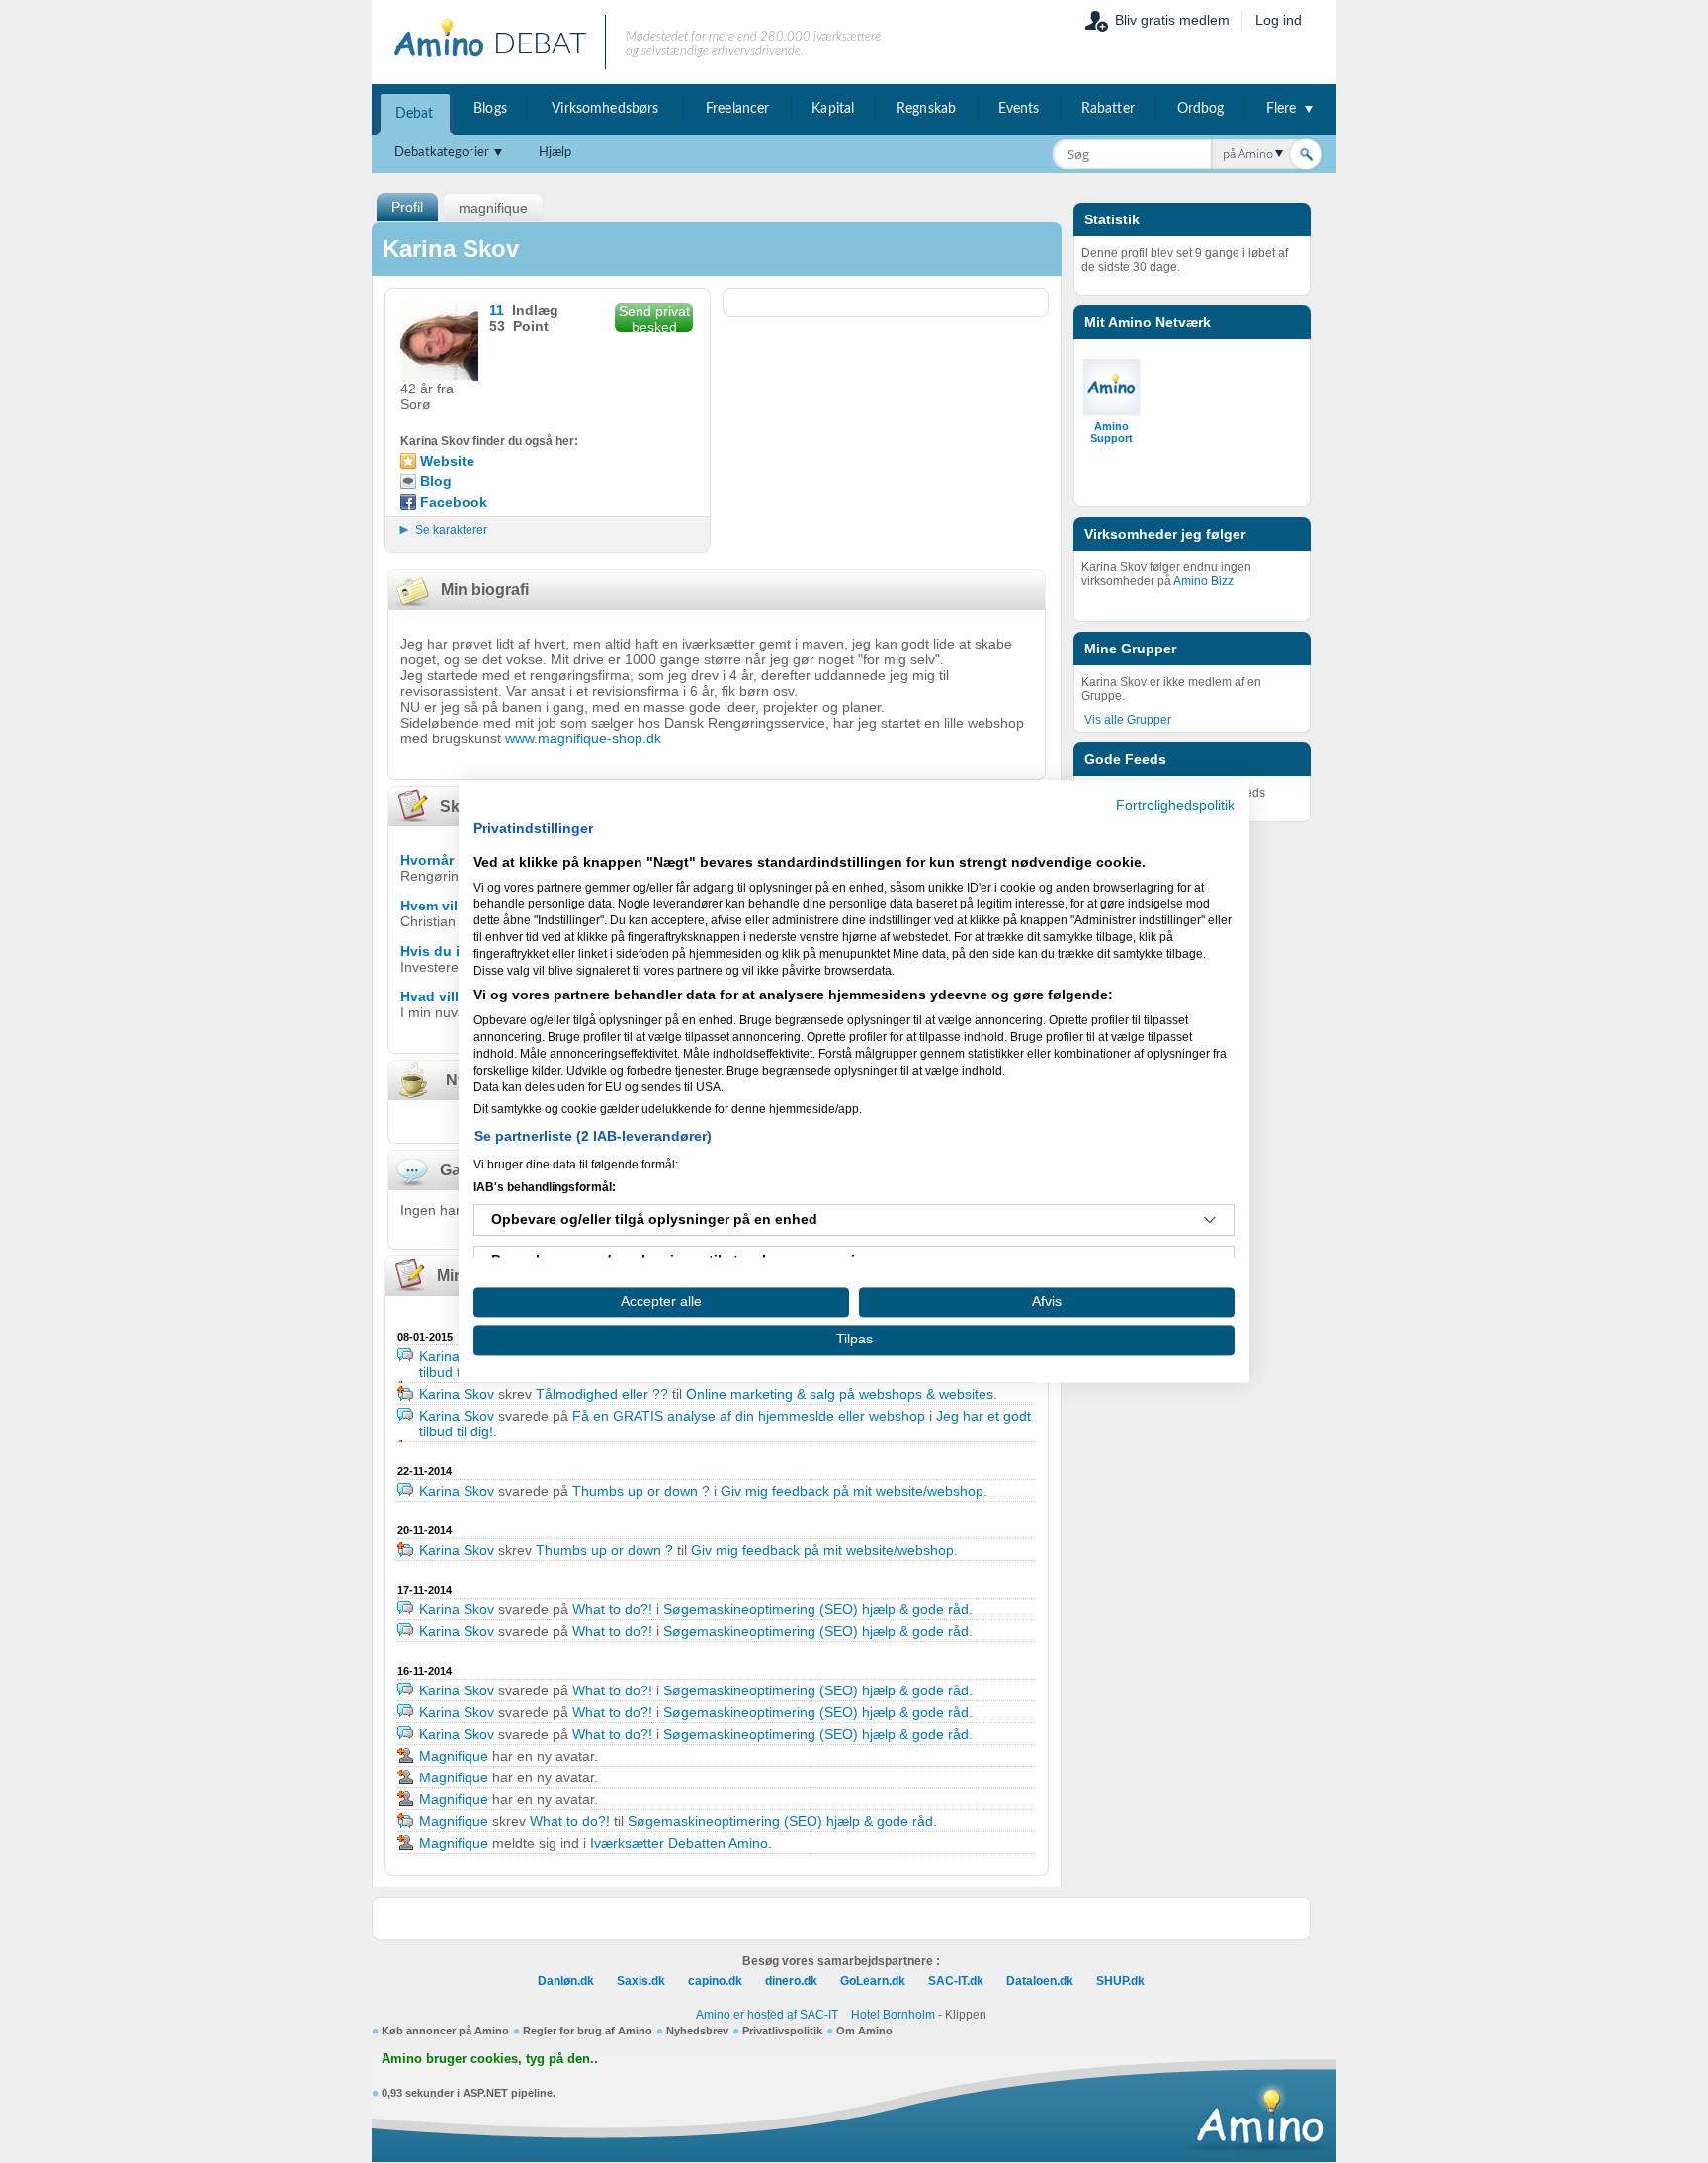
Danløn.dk (566, 1981)
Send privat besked (654, 318)
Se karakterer (451, 530)
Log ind (1279, 20)
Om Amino (864, 2031)
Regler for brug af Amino (588, 2031)
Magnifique (454, 1756)
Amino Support (1111, 432)
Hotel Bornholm (893, 2015)
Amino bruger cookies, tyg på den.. (490, 2059)
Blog (436, 481)
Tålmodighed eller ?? (602, 1394)
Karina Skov (457, 1356)
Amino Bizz (1203, 581)
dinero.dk (791, 1981)
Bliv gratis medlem (1172, 20)
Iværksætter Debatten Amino (679, 1843)
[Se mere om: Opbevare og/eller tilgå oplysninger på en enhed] (1210, 1220)
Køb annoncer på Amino (445, 2031)
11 (497, 310)
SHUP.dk (1120, 1981)
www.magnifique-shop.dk (583, 738)
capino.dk (715, 1981)
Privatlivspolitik (782, 2031)
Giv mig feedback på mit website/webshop (852, 1491)
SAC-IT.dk (956, 1981)
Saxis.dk (641, 1981)
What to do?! (612, 1609)
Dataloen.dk (1040, 1981)
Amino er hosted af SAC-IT (767, 2015)
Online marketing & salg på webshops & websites (840, 1394)
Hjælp (555, 153)
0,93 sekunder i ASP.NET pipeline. (469, 2093)
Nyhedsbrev (697, 2031)
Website (447, 461)
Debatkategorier (442, 153)
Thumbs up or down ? (641, 1491)
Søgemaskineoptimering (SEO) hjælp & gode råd (816, 1609)
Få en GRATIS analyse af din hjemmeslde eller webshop (749, 1416)
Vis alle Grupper (1128, 720)
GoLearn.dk (873, 1981)
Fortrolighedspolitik (1175, 805)
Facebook (454, 502)
